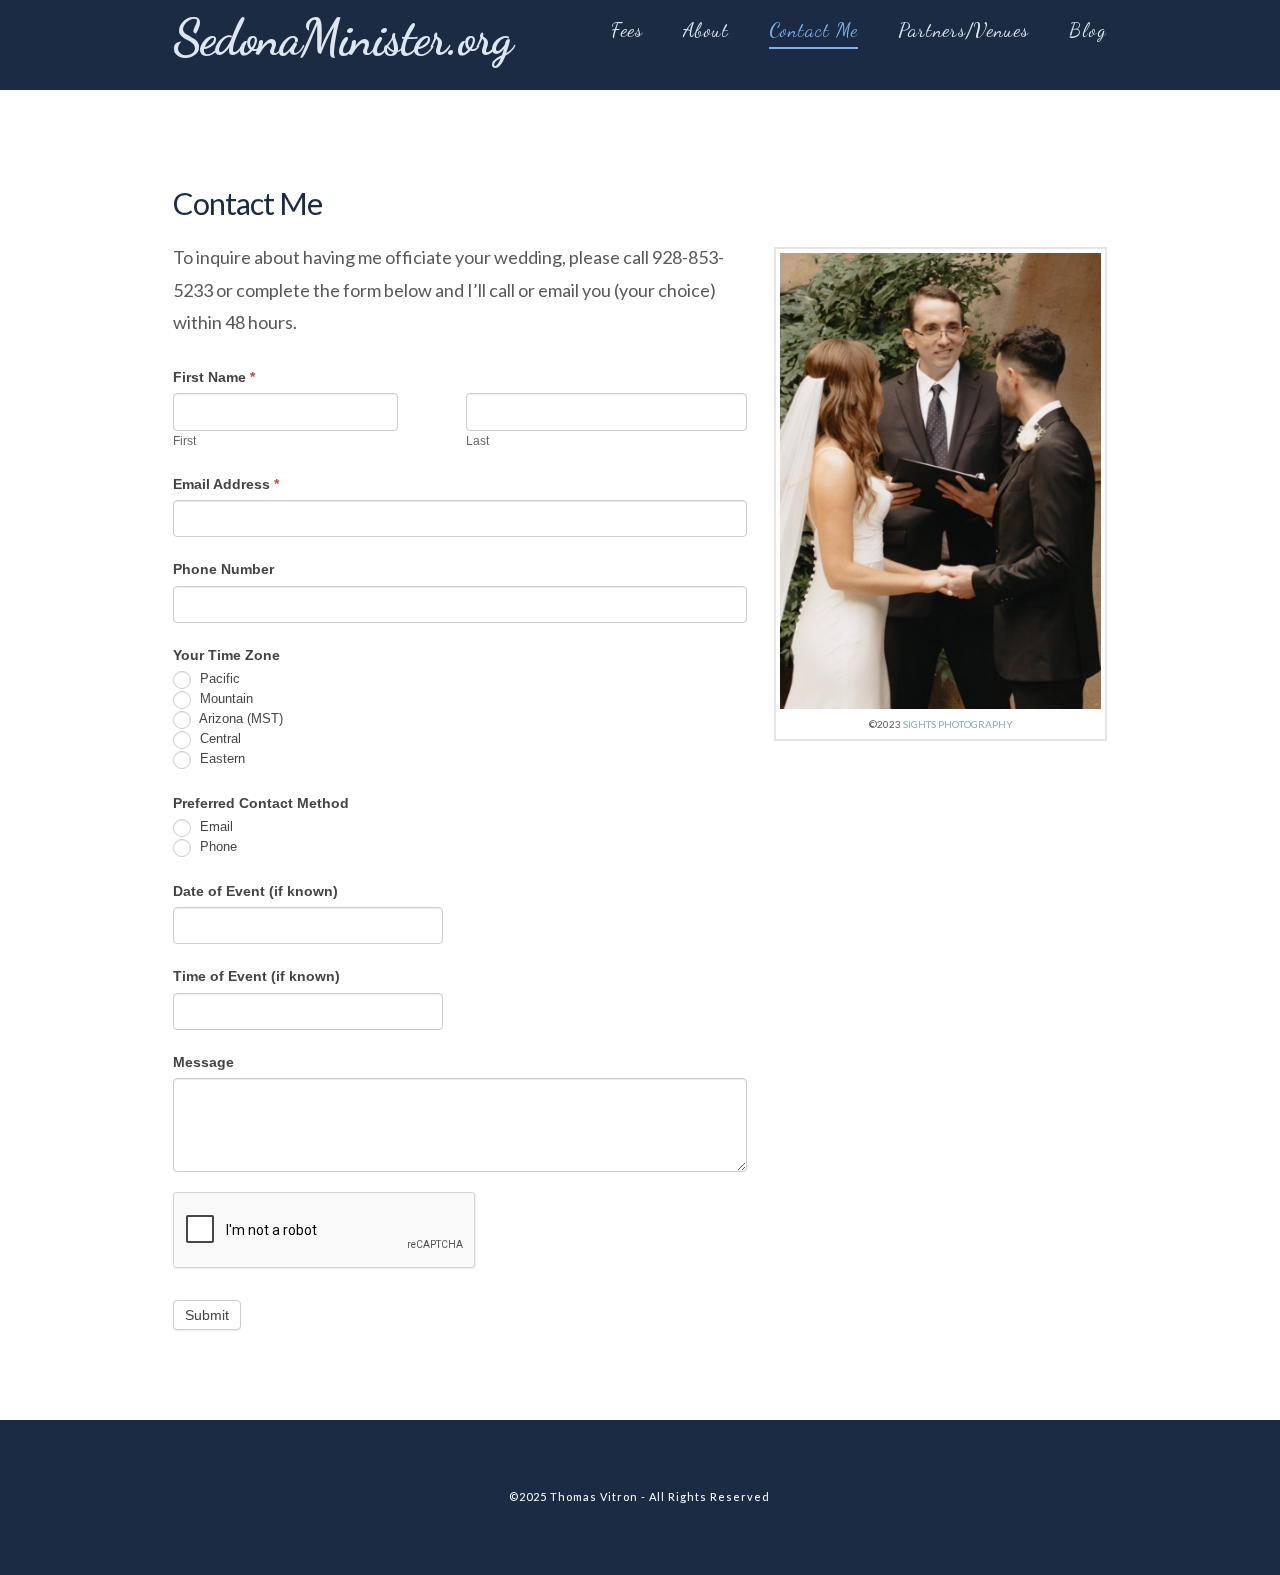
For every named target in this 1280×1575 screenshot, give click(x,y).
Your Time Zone (226, 655)
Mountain (224, 698)
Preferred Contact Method (261, 803)
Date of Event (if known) (255, 891)
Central (218, 738)
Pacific (218, 678)
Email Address (226, 484)
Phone (216, 847)
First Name (214, 377)
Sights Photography (958, 724)
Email (214, 827)
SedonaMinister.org (342, 38)
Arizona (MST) (239, 718)
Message (203, 1062)
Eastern (220, 758)
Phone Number (223, 569)
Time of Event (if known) (256, 976)
